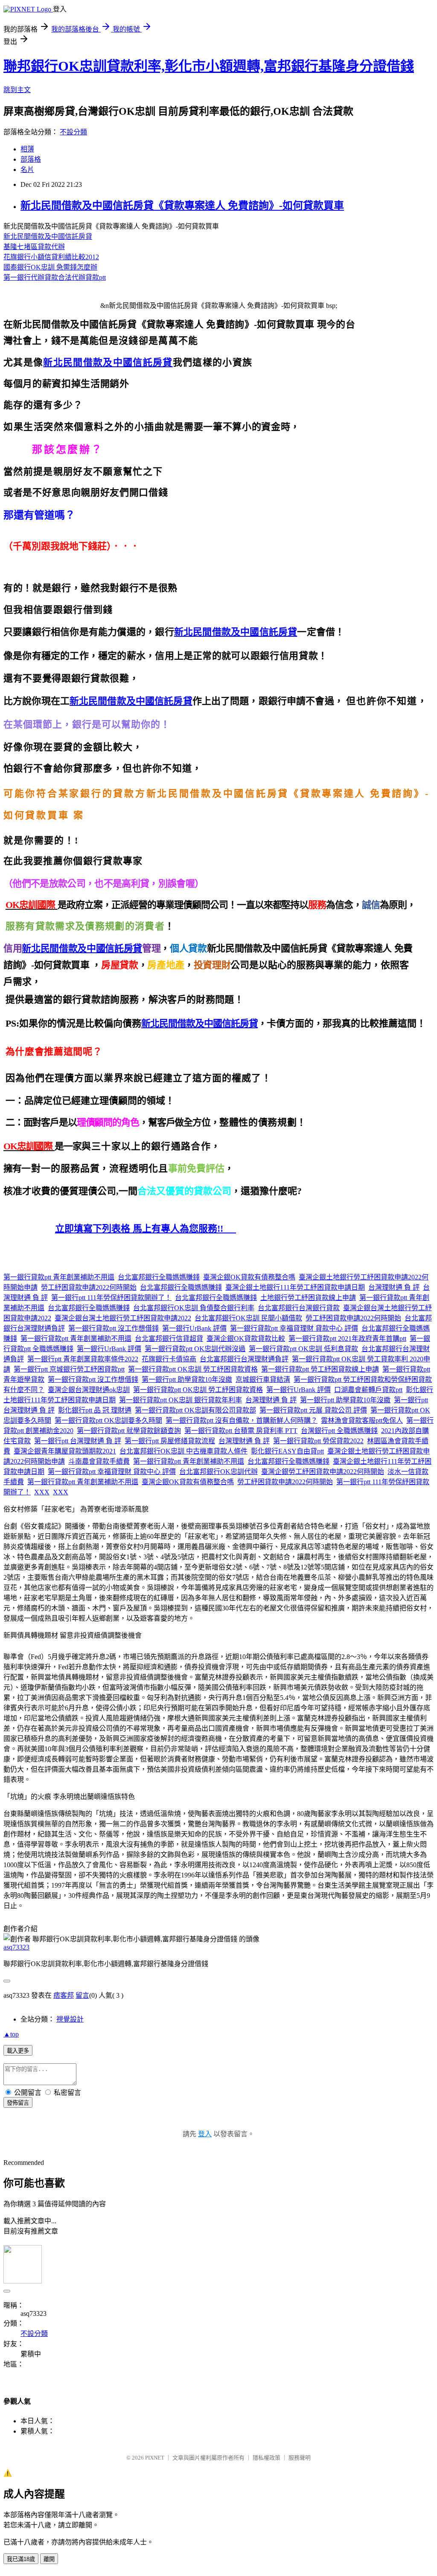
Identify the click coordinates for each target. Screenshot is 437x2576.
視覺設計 (70, 2019)
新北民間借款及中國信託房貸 (48, 236)
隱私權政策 (267, 2458)
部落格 (31, 159)
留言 (82, 1995)
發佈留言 (18, 2103)
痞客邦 (64, 1995)
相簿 (27, 149)
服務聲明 (300, 2458)
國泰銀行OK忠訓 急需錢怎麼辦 (50, 267)
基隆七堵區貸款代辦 (34, 247)
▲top (11, 2034)
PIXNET (155, 2458)
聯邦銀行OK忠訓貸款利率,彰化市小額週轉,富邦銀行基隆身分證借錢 (209, 66)
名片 (27, 170)
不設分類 (73, 132)
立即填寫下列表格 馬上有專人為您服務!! (146, 1229)
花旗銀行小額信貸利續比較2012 (51, 257)
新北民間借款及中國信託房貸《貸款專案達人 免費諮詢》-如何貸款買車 (182, 206)
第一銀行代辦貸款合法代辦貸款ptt (55, 277)
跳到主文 (17, 90)
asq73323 (16, 1947)
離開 (49, 2559)
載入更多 (18, 2051)
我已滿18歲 (21, 2559)
